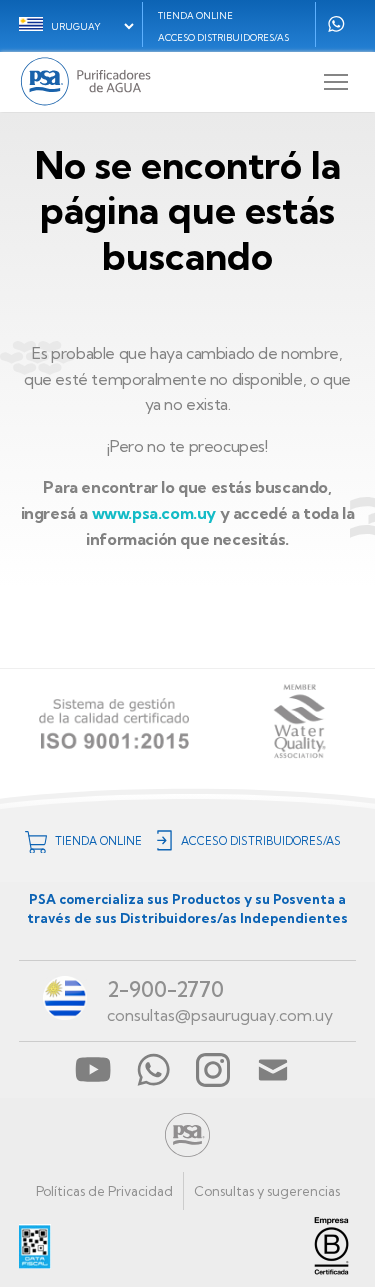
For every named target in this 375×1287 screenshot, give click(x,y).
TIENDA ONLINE (195, 15)
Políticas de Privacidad (104, 1191)
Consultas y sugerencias (267, 1191)
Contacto (273, 1070)
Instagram (213, 1070)
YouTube (93, 1070)
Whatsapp (336, 24)
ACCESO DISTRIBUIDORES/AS (223, 37)
